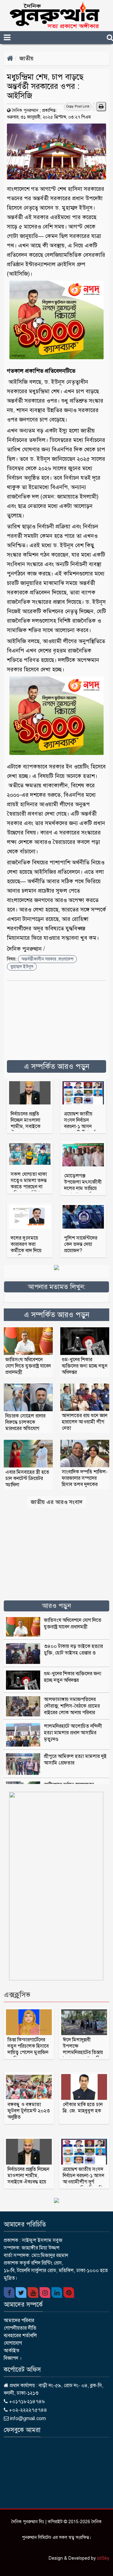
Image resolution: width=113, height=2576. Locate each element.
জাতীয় (27, 58)
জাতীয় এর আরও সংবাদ (57, 1502)
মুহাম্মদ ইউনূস (22, 967)
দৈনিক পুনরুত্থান (25, 110)
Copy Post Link (78, 106)
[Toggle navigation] (18, 38)
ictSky (103, 2558)
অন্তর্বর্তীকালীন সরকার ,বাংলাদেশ (47, 959)
